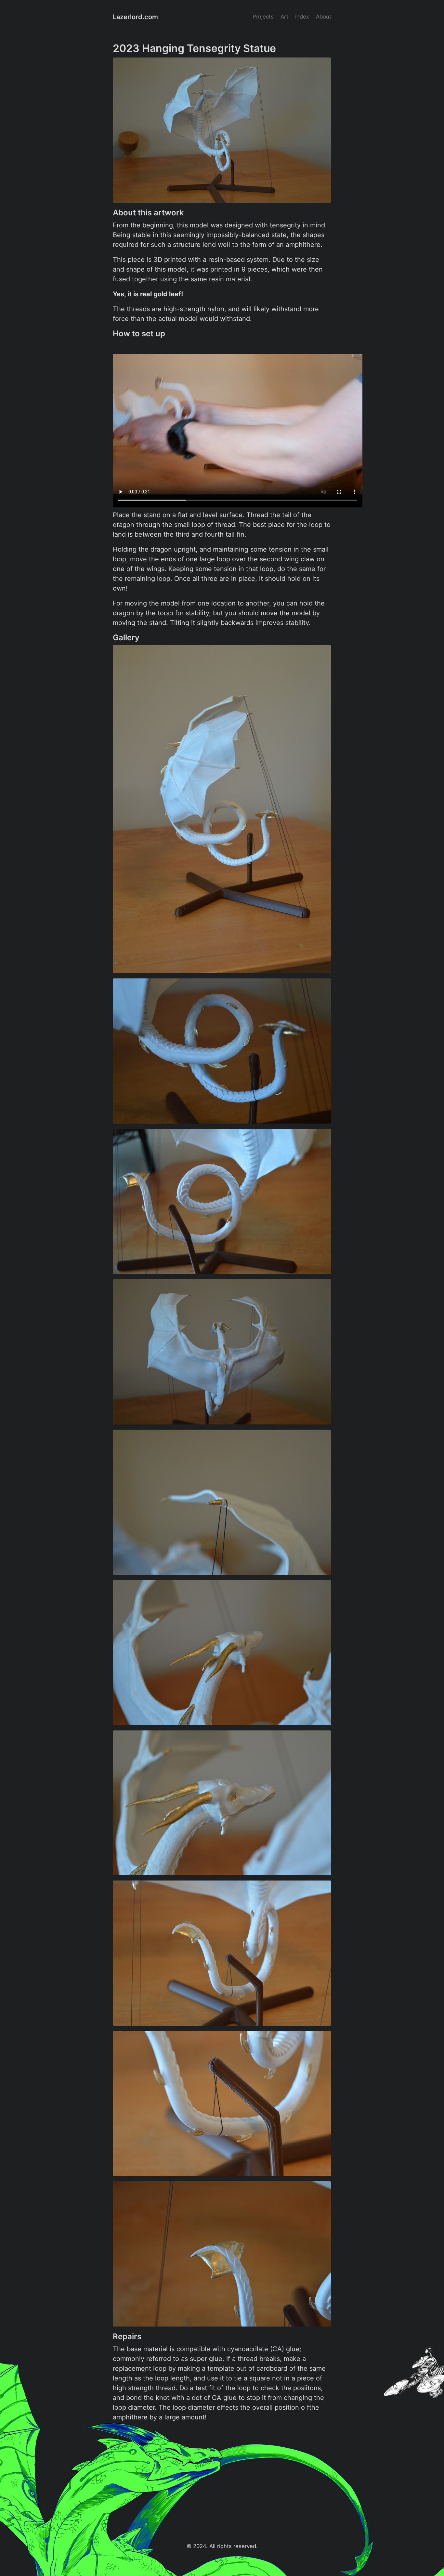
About (324, 17)
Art (284, 17)
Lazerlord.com (135, 17)
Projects (263, 17)
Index (302, 17)
